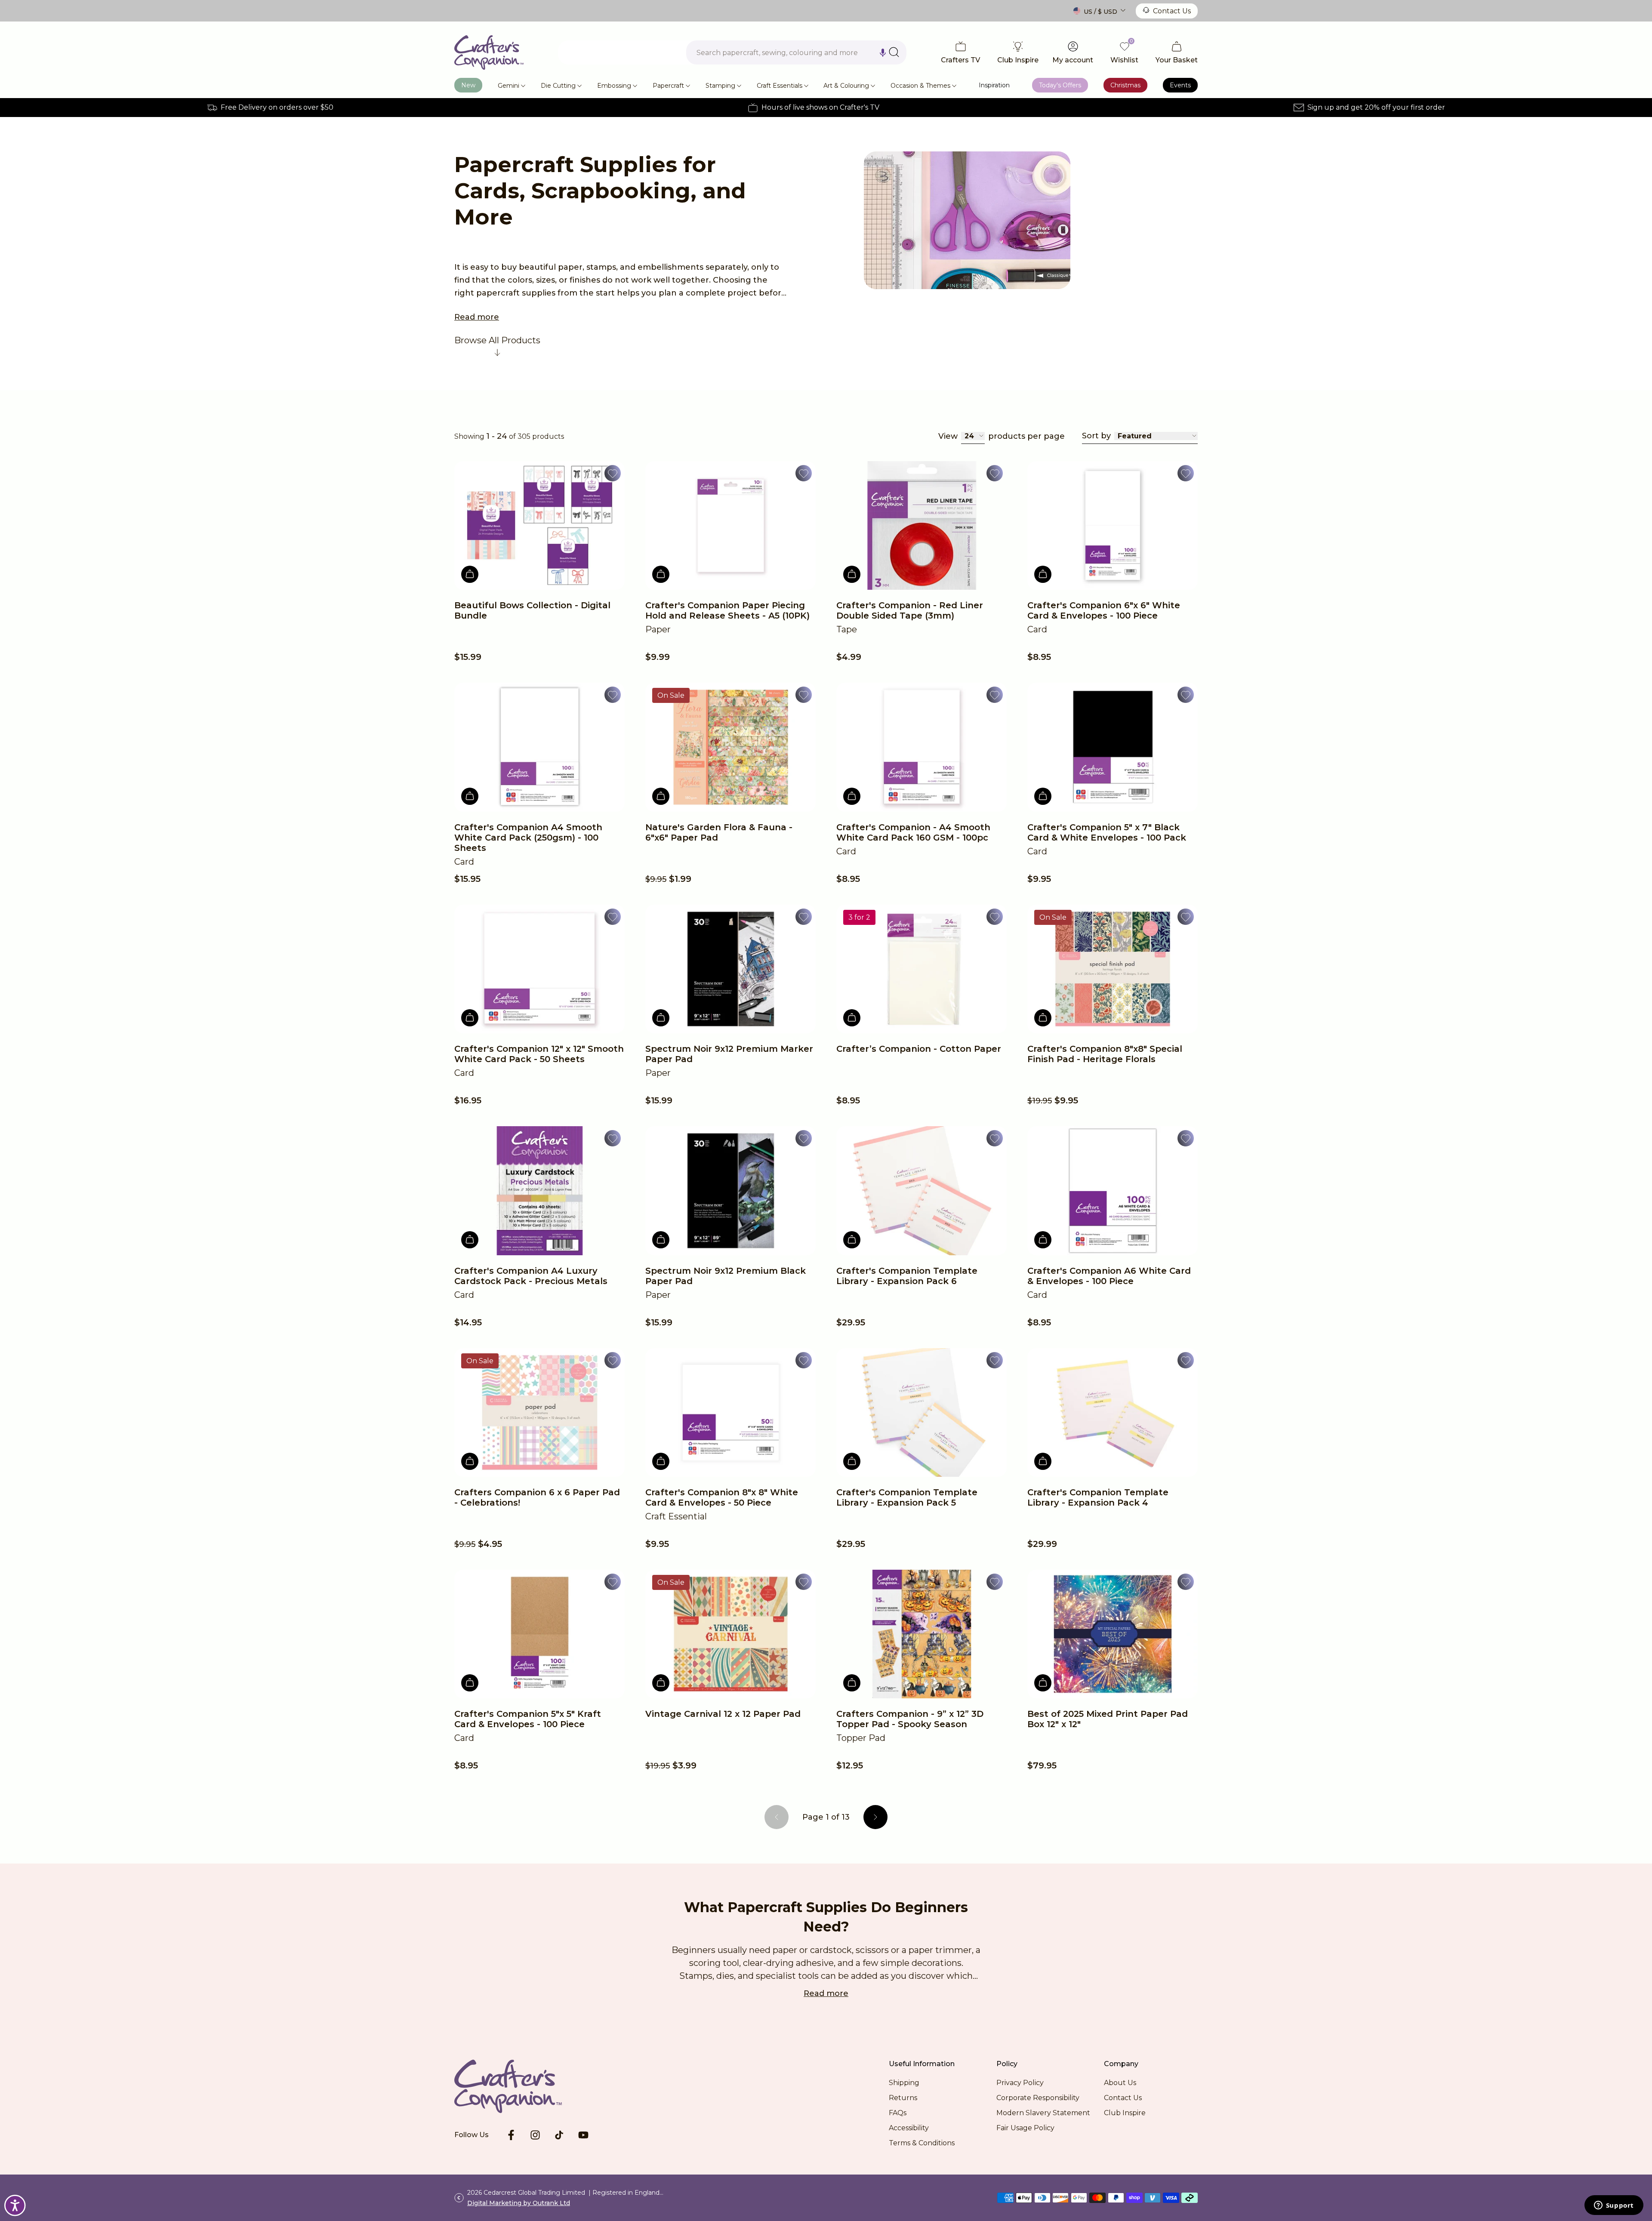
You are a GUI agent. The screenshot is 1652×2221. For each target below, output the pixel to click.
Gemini (509, 86)
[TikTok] (559, 2135)
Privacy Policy (1020, 2083)
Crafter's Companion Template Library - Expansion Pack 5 (907, 1497)
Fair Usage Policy (1025, 2128)
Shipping (904, 2083)
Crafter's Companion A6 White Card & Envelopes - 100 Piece (1109, 1276)
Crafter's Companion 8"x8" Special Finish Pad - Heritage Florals (1105, 1054)
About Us (1120, 2083)
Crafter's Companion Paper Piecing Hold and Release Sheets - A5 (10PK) (727, 610)
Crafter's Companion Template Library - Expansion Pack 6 (907, 1276)
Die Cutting (558, 86)
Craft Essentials (780, 86)
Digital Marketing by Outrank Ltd (519, 2203)
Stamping (720, 86)
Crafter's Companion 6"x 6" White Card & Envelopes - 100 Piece (1104, 610)
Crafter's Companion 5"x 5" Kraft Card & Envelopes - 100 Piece (528, 1719)
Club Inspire (1125, 2113)
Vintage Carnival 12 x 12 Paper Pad (723, 1714)
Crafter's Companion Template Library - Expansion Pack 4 (1098, 1497)
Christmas (1125, 85)
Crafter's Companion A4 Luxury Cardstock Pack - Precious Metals (531, 1276)
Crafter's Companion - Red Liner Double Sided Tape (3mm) (910, 610)
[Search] (894, 52)
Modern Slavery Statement (1043, 2113)
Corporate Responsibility (1038, 2098)
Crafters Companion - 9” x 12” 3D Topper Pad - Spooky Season (910, 1719)
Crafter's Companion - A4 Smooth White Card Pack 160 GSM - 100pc (913, 832)
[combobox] (796, 52)
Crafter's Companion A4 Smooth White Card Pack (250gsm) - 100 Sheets (528, 838)
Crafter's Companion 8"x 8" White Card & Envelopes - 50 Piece (722, 1497)
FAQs (898, 2113)
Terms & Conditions (922, 2143)
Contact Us (1172, 11)
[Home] (489, 52)
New (468, 85)
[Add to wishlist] (613, 473)
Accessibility (909, 2128)
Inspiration (994, 85)
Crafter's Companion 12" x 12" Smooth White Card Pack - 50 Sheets (539, 1054)
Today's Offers (1060, 85)
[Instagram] (535, 2135)
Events (1180, 85)
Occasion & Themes (920, 86)
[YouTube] (583, 2135)
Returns (903, 2098)
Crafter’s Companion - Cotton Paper (919, 1049)
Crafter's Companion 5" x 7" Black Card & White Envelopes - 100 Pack (1107, 832)
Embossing (614, 86)
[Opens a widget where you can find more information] (1614, 2206)
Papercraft (668, 86)
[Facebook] (511, 2135)
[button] (883, 52)
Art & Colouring (846, 86)
